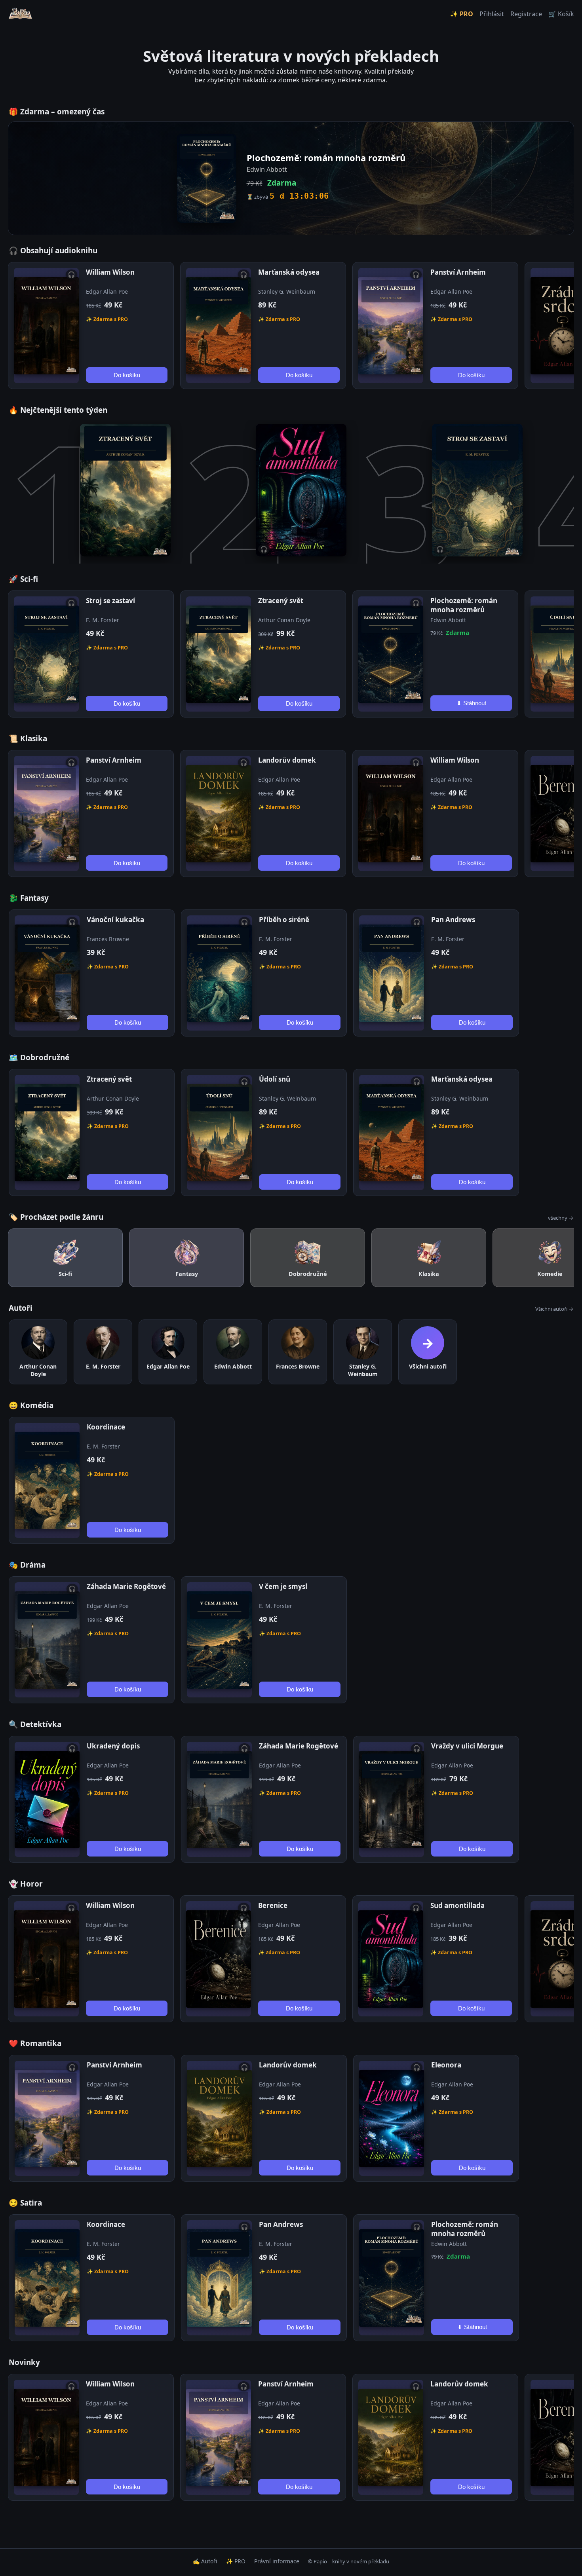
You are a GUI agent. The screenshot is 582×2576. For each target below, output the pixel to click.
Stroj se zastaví (110, 601)
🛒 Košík (561, 14)
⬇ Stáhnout (471, 703)
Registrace (526, 14)
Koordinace (106, 1427)
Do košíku (127, 375)
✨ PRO (462, 14)
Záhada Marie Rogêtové (126, 1586)
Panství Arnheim (458, 272)
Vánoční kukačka (115, 920)
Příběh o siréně (284, 920)
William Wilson (110, 272)
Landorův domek (287, 760)
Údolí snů (275, 1079)
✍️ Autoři (205, 2561)
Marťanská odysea (289, 272)
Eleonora (446, 2065)
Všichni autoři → (554, 1309)
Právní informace (277, 2561)
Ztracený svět (281, 601)
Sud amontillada (457, 1905)
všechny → (561, 1218)
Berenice (273, 1905)
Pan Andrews (453, 920)
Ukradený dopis (113, 1746)
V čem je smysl (283, 1586)
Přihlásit (492, 14)
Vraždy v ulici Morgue (467, 1746)
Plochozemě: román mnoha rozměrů (464, 605)
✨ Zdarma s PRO (107, 319)
